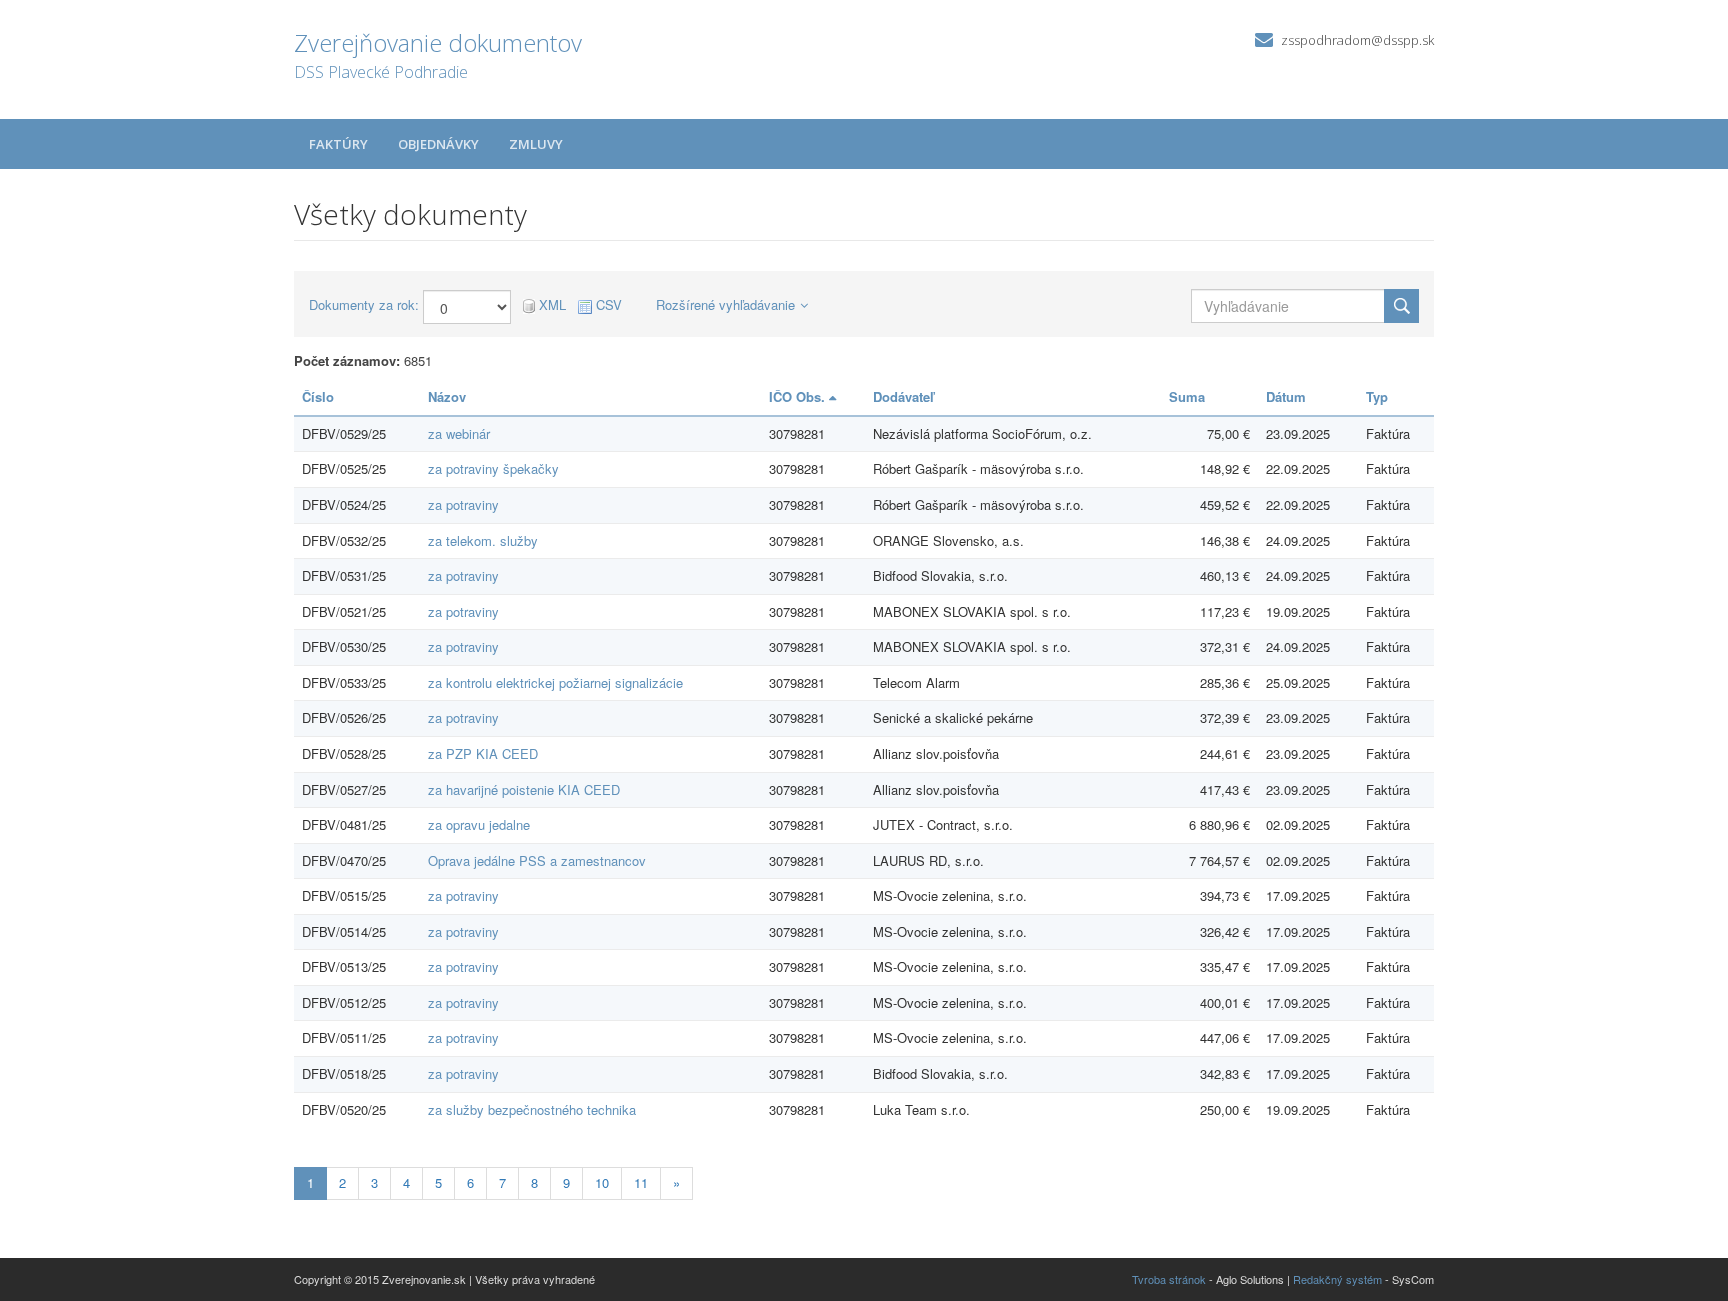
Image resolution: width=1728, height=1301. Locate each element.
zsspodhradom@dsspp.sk (1357, 40)
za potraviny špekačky (493, 468)
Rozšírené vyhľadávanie (725, 304)
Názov (447, 396)
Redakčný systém (1337, 1279)
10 (602, 1182)
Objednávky (438, 144)
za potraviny (463, 504)
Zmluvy (536, 144)
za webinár (459, 433)
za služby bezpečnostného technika (532, 1109)
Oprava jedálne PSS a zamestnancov (537, 860)
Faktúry (338, 144)
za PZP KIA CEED (483, 753)
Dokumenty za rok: (364, 305)
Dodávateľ (903, 396)
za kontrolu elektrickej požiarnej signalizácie (555, 682)
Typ (1377, 396)
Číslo (318, 396)
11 (641, 1182)
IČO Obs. (799, 396)
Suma (1187, 396)
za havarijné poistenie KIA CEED (524, 789)
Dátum (1286, 396)
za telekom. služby (483, 540)
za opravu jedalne (479, 824)
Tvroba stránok (1169, 1279)
